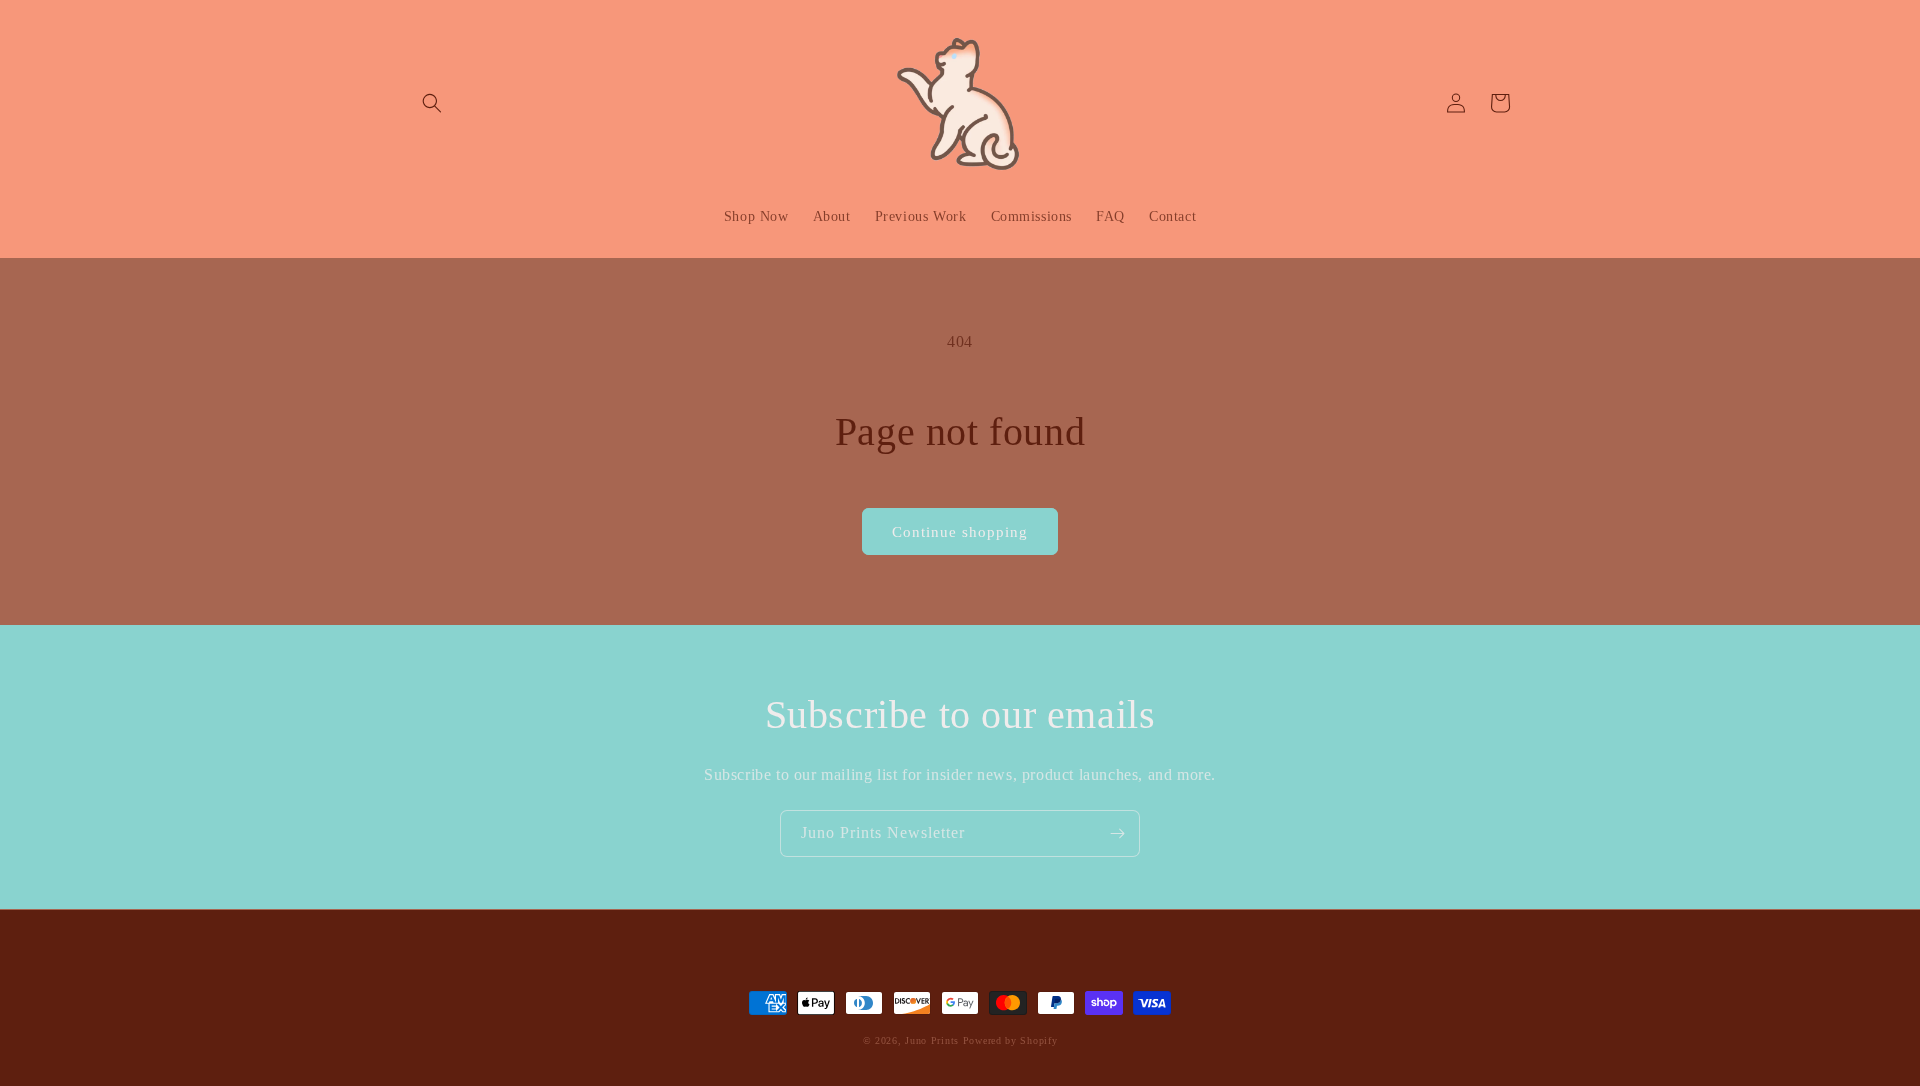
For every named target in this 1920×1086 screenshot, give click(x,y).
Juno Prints (932, 1040)
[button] (432, 103)
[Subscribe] (1117, 833)
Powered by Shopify (1010, 1040)
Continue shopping (960, 532)
